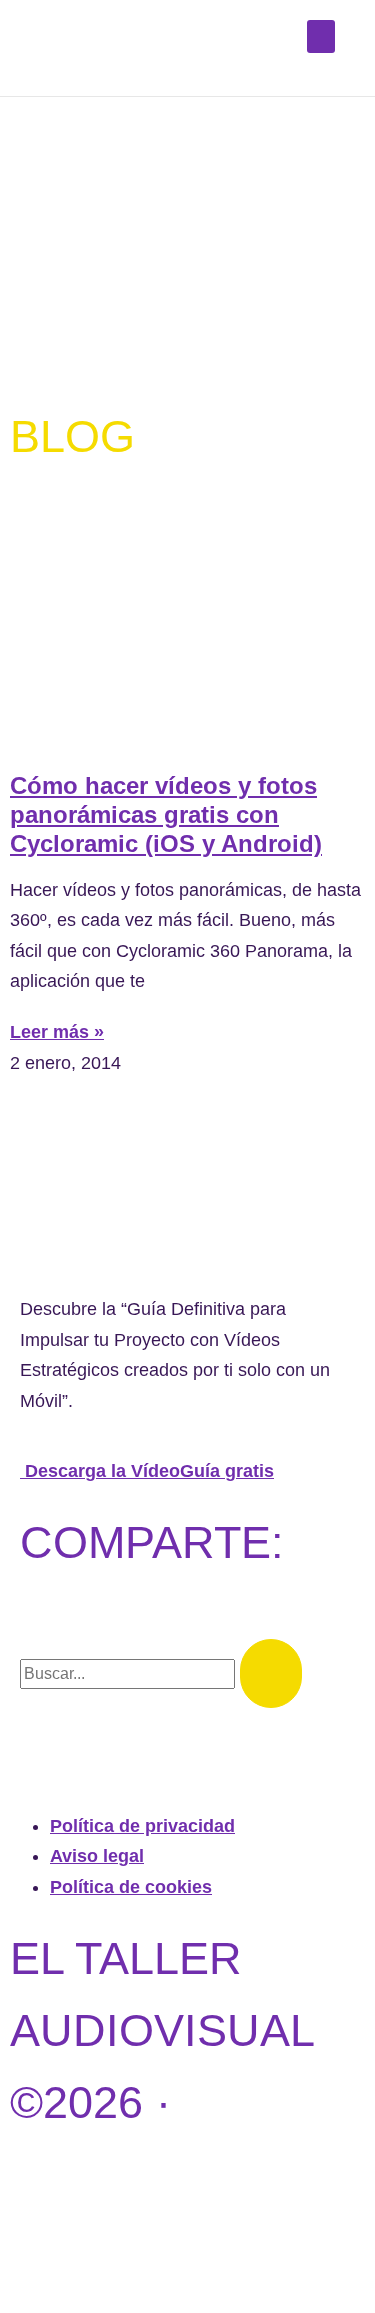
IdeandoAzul (175, 2246)
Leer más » (57, 1032)
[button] (321, 36)
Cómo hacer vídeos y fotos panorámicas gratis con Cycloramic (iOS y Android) (166, 814)
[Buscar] (271, 1673)
